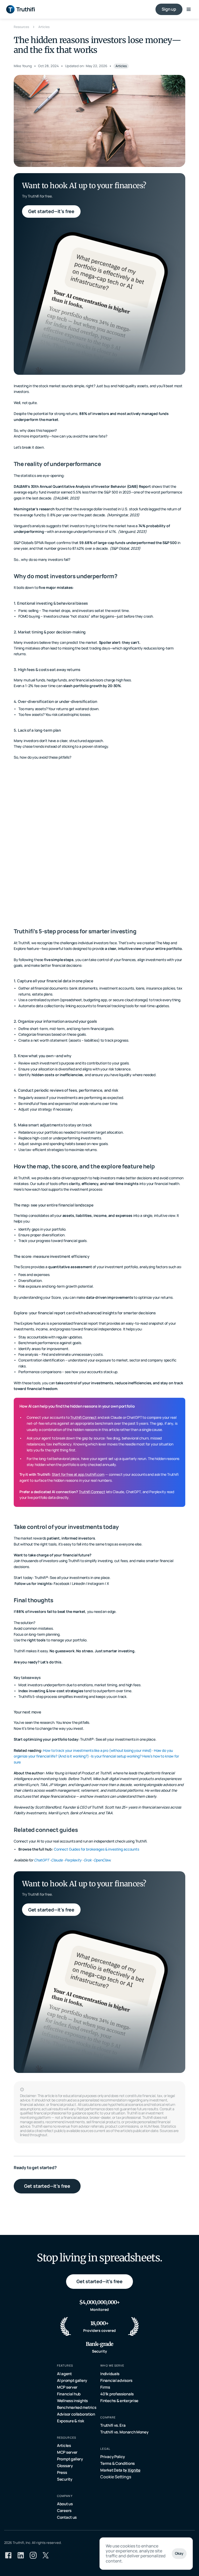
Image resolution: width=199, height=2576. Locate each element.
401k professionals (117, 2394)
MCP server (67, 2387)
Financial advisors (116, 2380)
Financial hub (69, 2394)
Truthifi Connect (83, 1417)
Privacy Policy (113, 2457)
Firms (105, 2387)
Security (65, 2479)
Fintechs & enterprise (119, 2401)
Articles (44, 27)
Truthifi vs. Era (113, 2425)
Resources (21, 27)
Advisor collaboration (76, 2414)
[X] (46, 2555)
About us (65, 2504)
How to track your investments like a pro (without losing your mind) (97, 1750)
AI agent (64, 2374)
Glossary (65, 2466)
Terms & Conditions (118, 2463)
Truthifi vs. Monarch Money (124, 2432)
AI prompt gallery (72, 2380)
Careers (64, 2511)
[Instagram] (33, 2555)
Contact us (67, 2517)
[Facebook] (8, 2555)
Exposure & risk (71, 2421)
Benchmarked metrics (77, 2407)
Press (62, 2472)
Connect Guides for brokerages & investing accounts (97, 1849)
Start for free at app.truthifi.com (78, 1474)
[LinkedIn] (21, 2555)
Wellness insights (72, 2401)
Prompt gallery (70, 2459)
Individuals (110, 2374)
